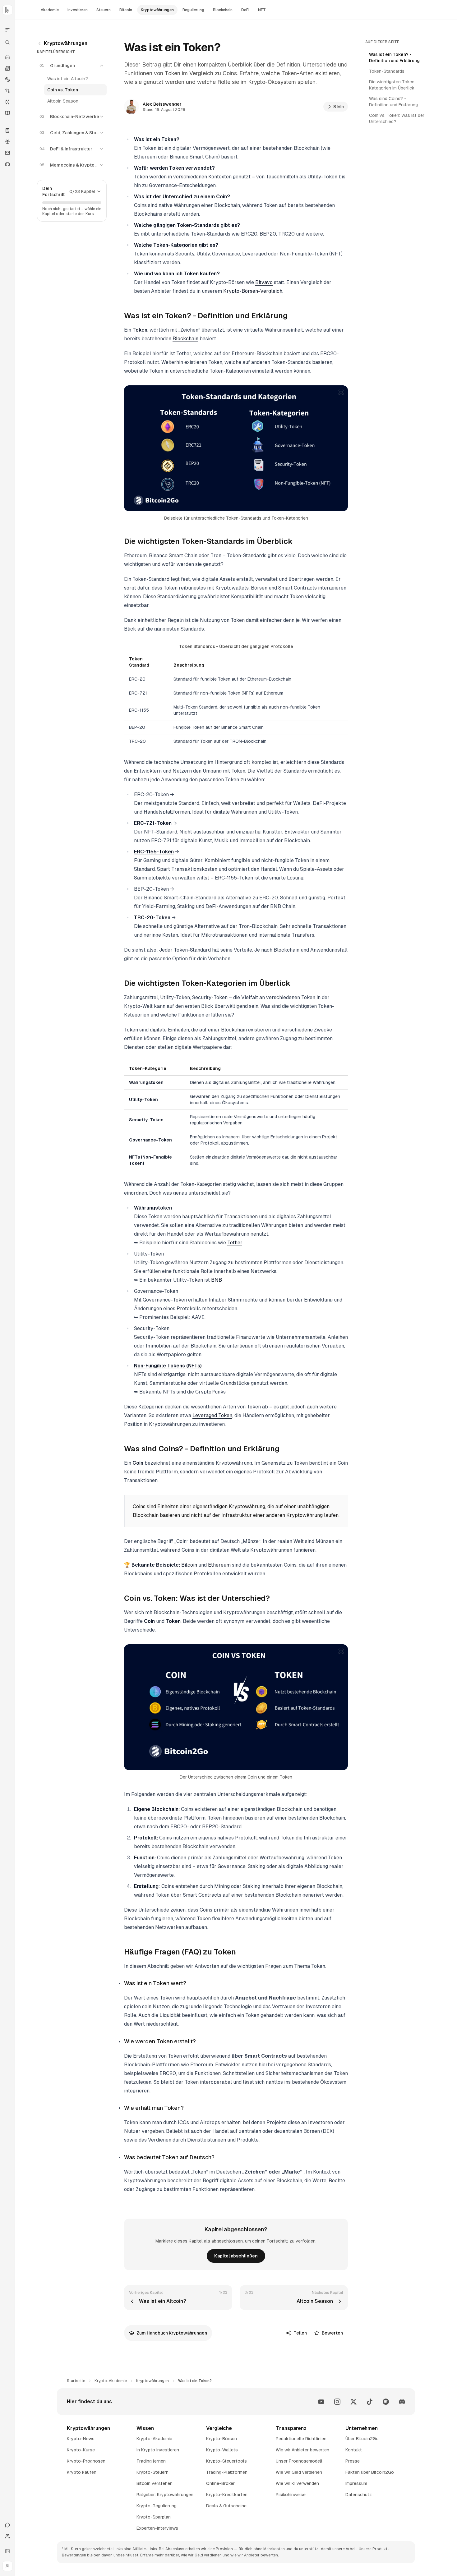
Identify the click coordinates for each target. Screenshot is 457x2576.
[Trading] (7, 102)
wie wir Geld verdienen (201, 2555)
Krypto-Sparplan (154, 2517)
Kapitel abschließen (236, 2256)
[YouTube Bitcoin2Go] (321, 2402)
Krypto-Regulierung (157, 2506)
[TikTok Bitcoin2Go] (370, 2402)
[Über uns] (7, 2536)
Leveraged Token (212, 1415)
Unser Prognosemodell (299, 2461)
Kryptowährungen (66, 43)
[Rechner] (7, 131)
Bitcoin (189, 1565)
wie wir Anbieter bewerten (254, 2555)
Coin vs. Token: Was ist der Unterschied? (397, 118)
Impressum (356, 2483)
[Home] (7, 57)
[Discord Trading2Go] (402, 2402)
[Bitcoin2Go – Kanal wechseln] (7, 10)
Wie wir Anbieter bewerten (302, 2450)
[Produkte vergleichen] (7, 30)
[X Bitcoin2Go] (353, 2402)
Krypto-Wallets (222, 2450)
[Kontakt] (7, 2525)
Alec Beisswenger (162, 104)
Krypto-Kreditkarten (227, 2495)
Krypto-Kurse (81, 2450)
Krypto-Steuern (152, 2472)
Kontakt (354, 2450)
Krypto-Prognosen (86, 2461)
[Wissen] (7, 113)
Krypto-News (81, 2439)
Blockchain (185, 339)
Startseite (76, 2381)
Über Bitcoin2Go (362, 2439)
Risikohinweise (291, 2495)
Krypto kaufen (82, 2472)
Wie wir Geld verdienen (299, 2472)
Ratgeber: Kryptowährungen (165, 2495)
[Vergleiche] (7, 91)
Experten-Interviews (157, 2528)
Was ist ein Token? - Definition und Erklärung (394, 57)
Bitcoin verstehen (155, 2483)
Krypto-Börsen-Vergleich (253, 291)
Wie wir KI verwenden (297, 2483)
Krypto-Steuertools (226, 2461)
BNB (217, 1280)
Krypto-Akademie (111, 2381)
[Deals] (7, 142)
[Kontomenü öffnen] (7, 2566)
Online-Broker (220, 2483)
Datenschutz (359, 2495)
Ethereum (219, 1565)
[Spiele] (7, 164)
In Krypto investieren (158, 2450)
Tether (235, 1243)
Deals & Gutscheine (226, 2506)
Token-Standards (387, 71)
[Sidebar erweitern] (7, 2551)
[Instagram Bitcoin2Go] (337, 2402)
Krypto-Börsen (222, 2439)
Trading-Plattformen (227, 2472)
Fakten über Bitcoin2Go (370, 2472)
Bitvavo (264, 282)
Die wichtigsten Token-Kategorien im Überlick (393, 85)
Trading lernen (151, 2461)
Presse (353, 2461)
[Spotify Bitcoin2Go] (386, 2402)
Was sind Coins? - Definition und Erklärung (393, 102)
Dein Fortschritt (53, 191)
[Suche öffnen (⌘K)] (7, 42)
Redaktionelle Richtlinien (301, 2439)
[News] (7, 68)
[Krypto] (7, 80)
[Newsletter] (7, 153)
